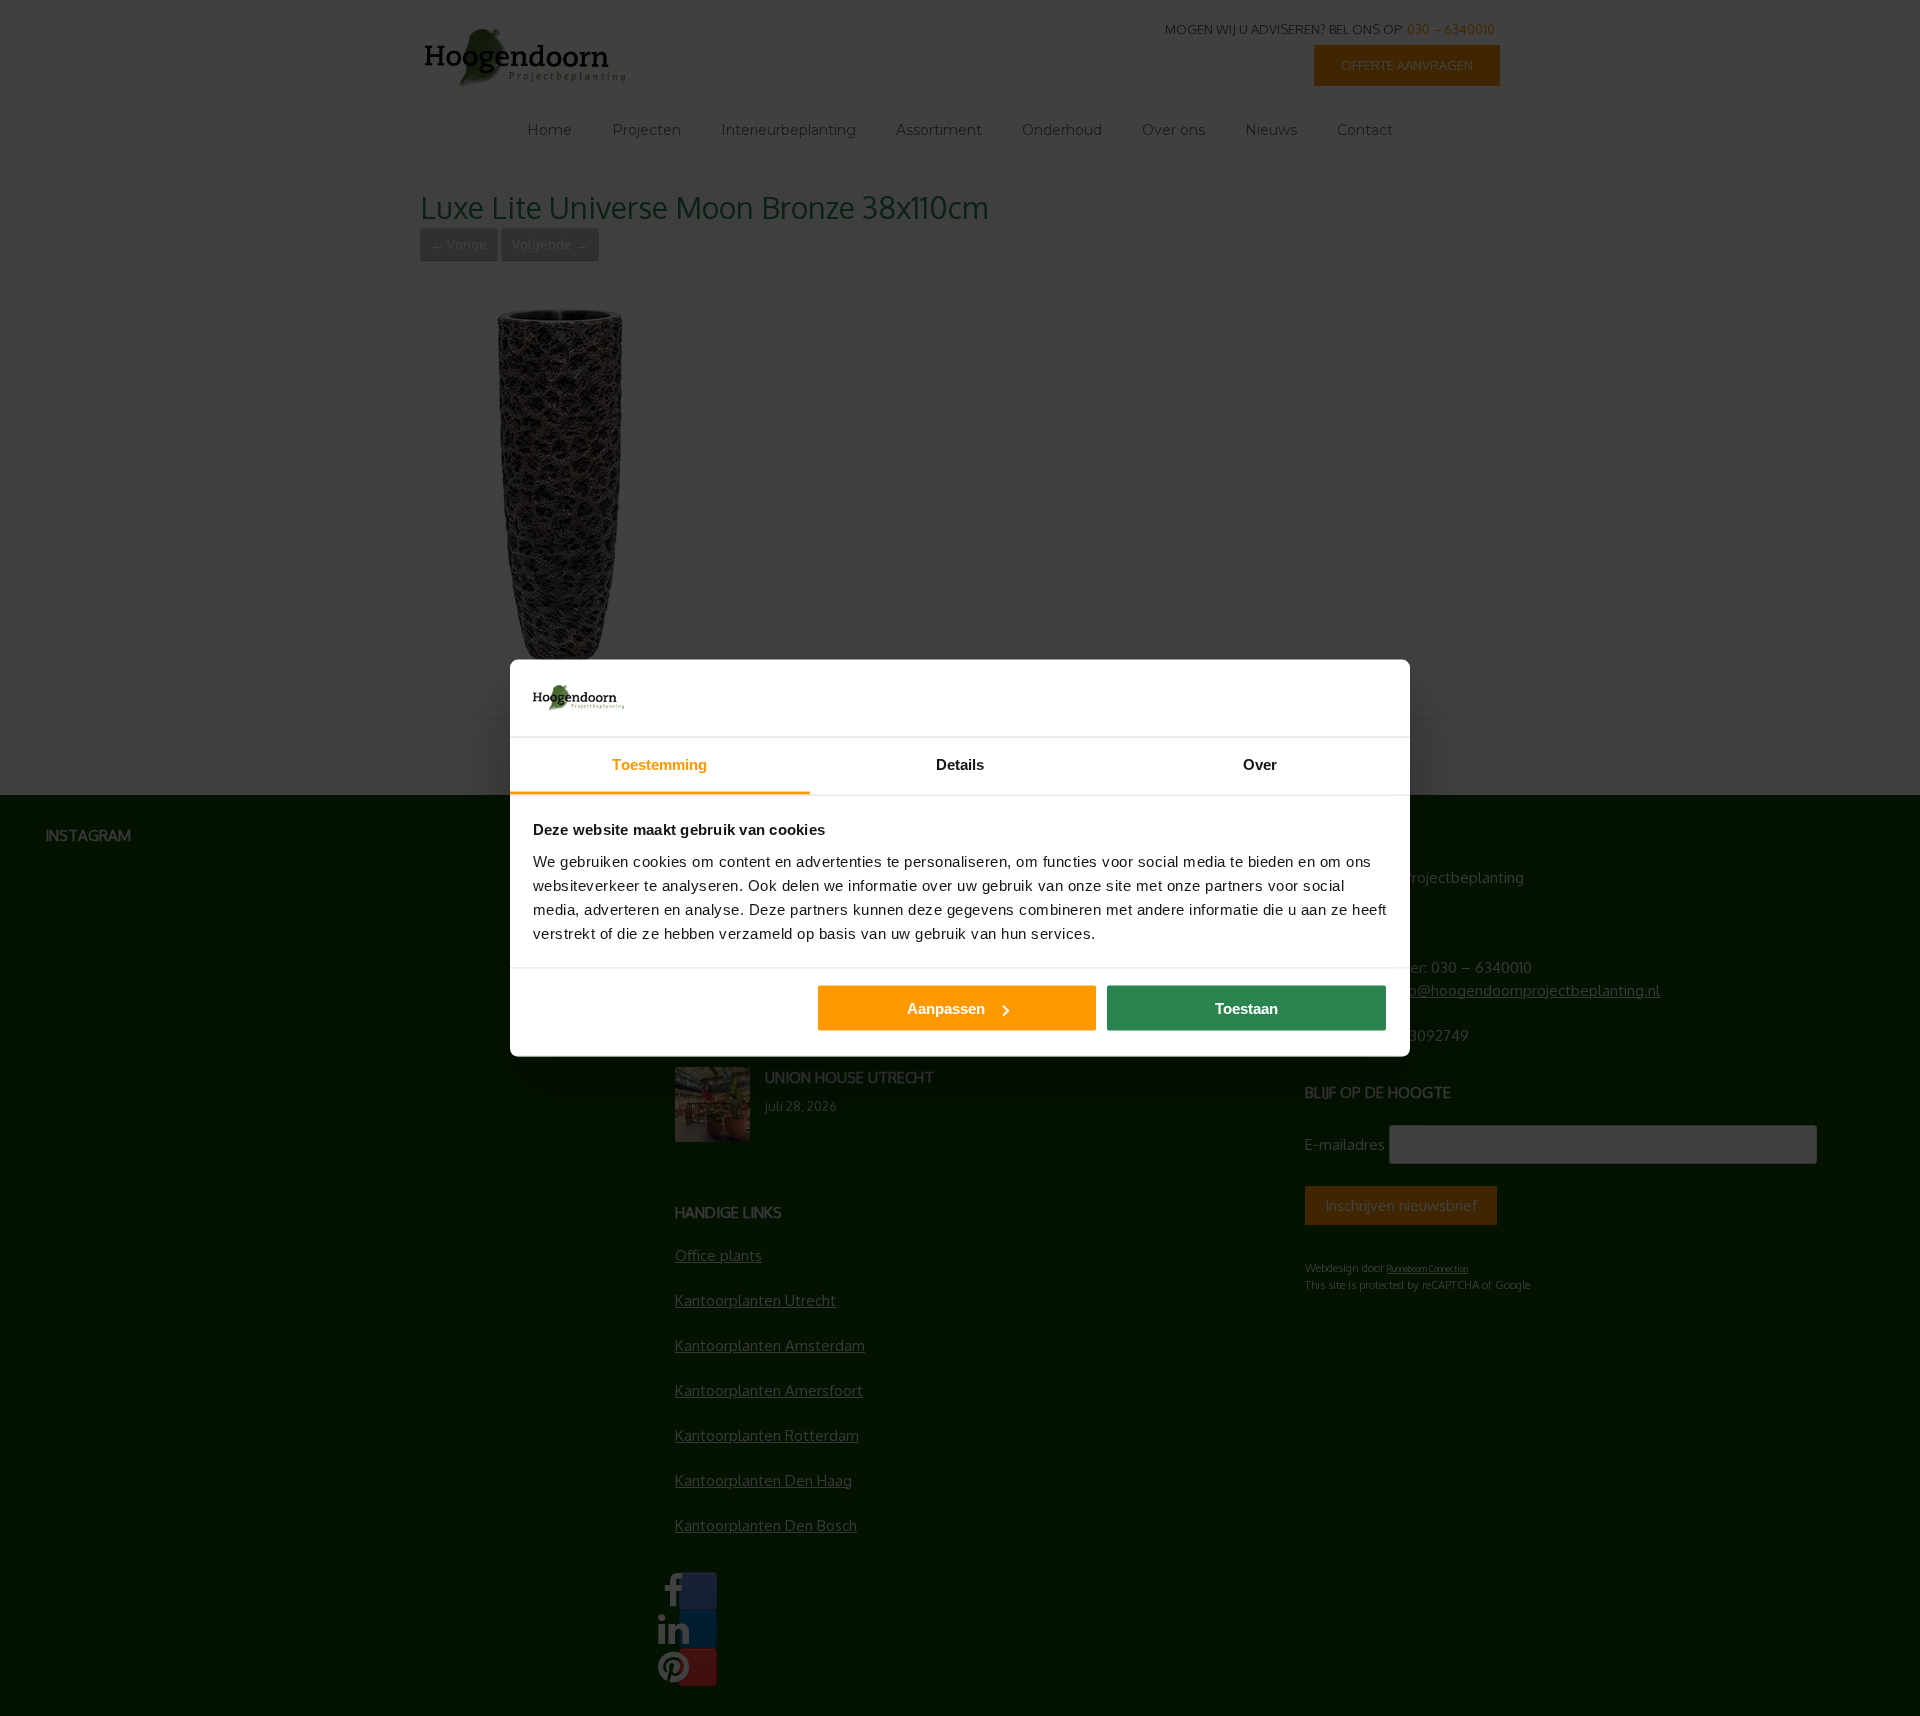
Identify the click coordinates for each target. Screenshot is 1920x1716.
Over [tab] (1260, 763)
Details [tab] (960, 763)
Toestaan (1246, 1008)
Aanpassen (946, 1008)
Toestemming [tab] (659, 763)
